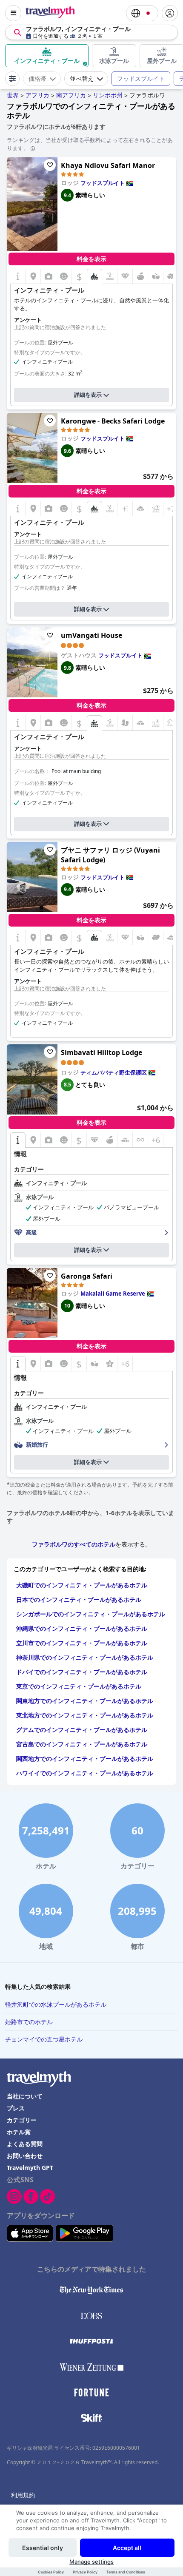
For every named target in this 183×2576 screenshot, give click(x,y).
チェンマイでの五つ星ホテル (44, 2039)
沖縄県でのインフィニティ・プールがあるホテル (82, 1628)
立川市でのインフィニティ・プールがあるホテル (82, 1643)
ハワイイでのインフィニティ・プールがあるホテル (85, 1773)
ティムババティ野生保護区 (114, 1072)
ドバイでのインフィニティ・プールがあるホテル (82, 1672)
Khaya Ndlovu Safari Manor (108, 165)
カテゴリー (22, 2120)
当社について (25, 2096)
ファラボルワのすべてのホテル (74, 1544)
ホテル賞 (19, 2132)
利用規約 (23, 2495)
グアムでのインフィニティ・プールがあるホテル (82, 1730)
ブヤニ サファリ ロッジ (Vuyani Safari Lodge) (110, 855)
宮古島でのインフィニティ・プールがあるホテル (82, 1744)
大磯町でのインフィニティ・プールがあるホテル (82, 1585)
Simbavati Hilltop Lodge (102, 1052)
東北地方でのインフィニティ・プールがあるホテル (85, 1715)
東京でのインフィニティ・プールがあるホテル (79, 1686)
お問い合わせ (25, 2156)
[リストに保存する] (50, 165)
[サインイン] (170, 13)
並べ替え (82, 79)
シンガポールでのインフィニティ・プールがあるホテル (91, 1614)
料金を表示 (91, 259)
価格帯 (37, 79)
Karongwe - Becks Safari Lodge (113, 421)
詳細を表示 (88, 395)
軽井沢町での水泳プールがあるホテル (56, 2004)
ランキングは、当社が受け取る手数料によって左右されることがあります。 (90, 144)
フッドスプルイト (141, 78)
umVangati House (91, 635)
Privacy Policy (85, 2572)
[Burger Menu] (13, 13)
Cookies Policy (51, 2572)
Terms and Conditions (126, 2572)
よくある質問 (25, 2144)
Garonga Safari (87, 1276)
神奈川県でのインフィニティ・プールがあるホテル (85, 1657)
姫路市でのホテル (29, 2022)
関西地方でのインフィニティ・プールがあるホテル (85, 1759)
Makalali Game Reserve (113, 1294)
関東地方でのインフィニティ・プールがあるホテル (85, 1701)
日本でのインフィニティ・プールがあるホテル (79, 1599)
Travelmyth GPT (30, 2168)
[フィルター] (12, 79)
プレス (16, 2108)
